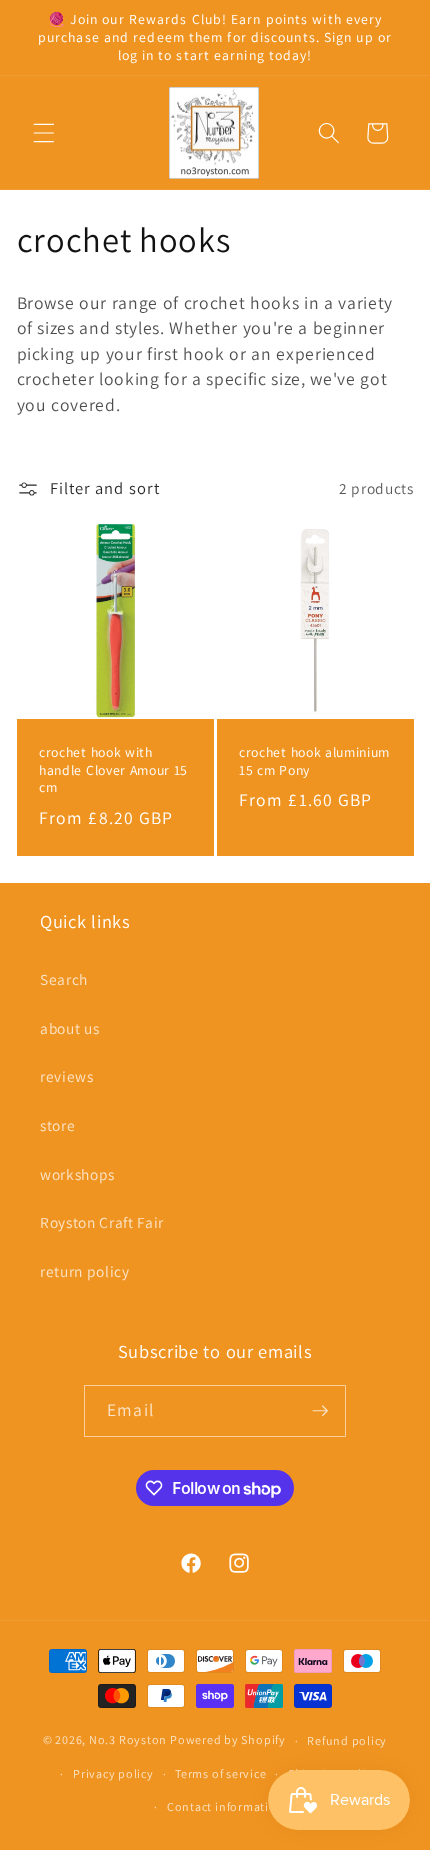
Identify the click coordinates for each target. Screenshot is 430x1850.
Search (64, 979)
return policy (85, 1271)
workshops (77, 1174)
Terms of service (220, 1773)
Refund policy (347, 1740)
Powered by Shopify (228, 1740)
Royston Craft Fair (102, 1222)
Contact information (226, 1806)
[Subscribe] (320, 1411)
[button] (44, 133)
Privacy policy (113, 1773)
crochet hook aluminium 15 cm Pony (314, 760)
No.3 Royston (128, 1740)
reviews (67, 1076)
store (57, 1125)
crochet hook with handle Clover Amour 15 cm (113, 769)
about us (69, 1028)
